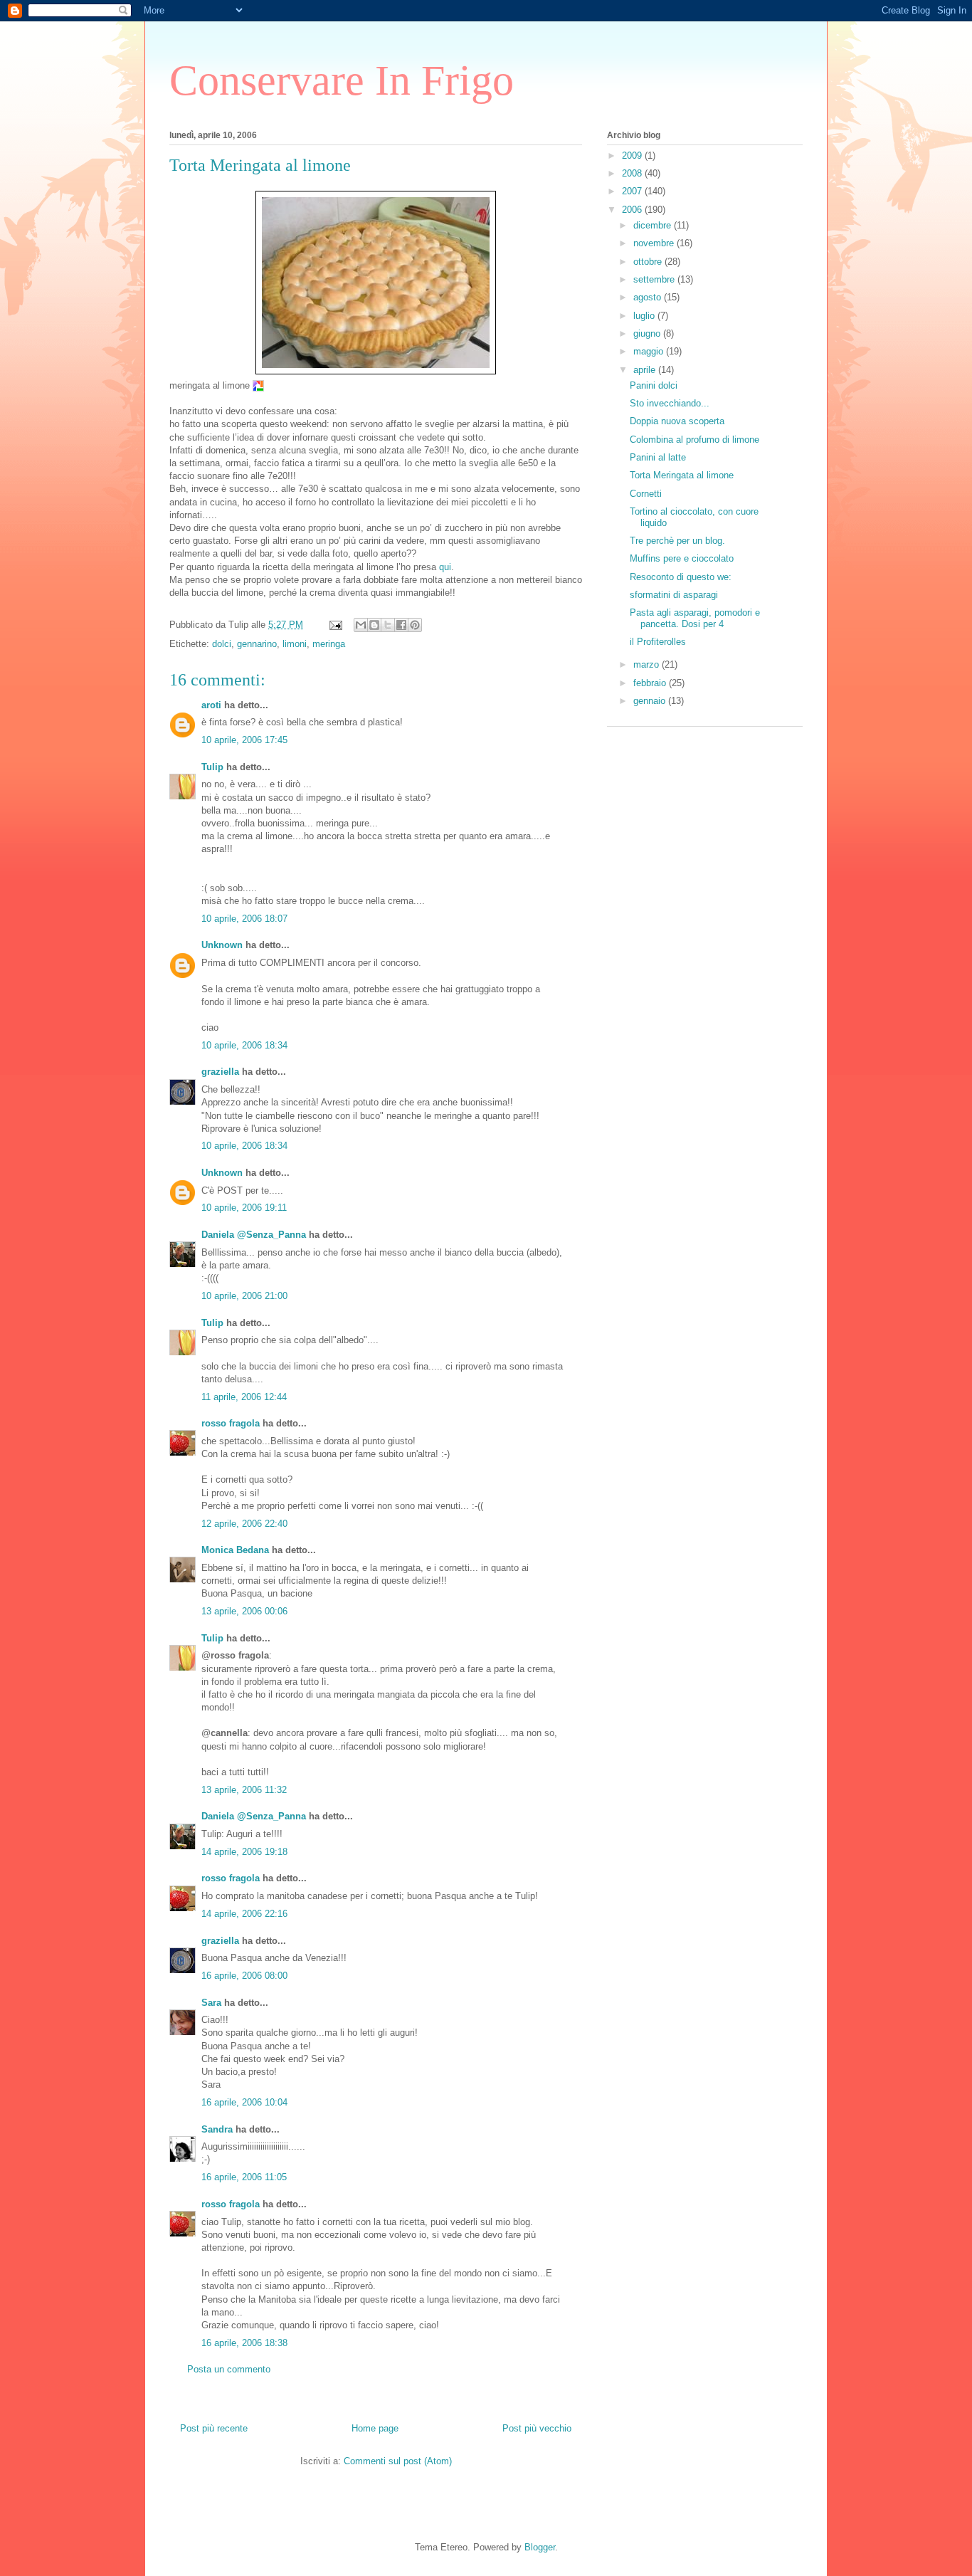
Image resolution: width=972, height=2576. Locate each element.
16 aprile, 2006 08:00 (244, 1976)
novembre (655, 243)
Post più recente (214, 2428)
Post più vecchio (537, 2428)
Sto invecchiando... (670, 403)
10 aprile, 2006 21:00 (244, 1296)
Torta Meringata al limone (682, 475)
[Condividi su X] (388, 625)
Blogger (540, 2547)
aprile (646, 370)
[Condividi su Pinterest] (415, 625)
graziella (220, 1072)
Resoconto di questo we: (681, 577)
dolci (222, 644)
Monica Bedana (235, 1550)
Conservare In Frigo (342, 80)
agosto (649, 297)
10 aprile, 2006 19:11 (244, 1208)
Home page (375, 2428)
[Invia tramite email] (361, 625)
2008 (633, 173)
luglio (645, 316)
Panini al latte (658, 457)
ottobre (649, 262)
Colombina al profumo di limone (694, 440)
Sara (211, 2003)
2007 (633, 191)
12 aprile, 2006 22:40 (244, 1524)
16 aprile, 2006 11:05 (244, 2177)
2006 (633, 210)
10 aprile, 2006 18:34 (244, 1045)
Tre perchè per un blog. (677, 541)
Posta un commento (229, 2369)
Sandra (217, 2129)
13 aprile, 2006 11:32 (244, 1790)
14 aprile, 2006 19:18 (244, 1852)
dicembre (654, 225)
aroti (211, 705)
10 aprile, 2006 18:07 (244, 919)
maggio (650, 351)
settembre (655, 279)
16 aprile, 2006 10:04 (244, 2102)
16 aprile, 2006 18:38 (244, 2343)
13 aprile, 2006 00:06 (244, 1611)
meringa (329, 644)
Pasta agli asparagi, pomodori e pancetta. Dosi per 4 (695, 618)
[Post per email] (335, 625)
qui (445, 567)
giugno (648, 333)
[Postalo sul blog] (374, 625)
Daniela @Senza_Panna (254, 1235)
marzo (648, 664)
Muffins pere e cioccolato (682, 558)
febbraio (651, 683)
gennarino (257, 644)
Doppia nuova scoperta (677, 421)
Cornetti (646, 494)
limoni (295, 644)
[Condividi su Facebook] (401, 625)
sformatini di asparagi (674, 595)
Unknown (222, 945)
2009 (633, 156)
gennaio (651, 701)
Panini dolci (654, 385)
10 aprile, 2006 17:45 (244, 740)
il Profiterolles (658, 642)
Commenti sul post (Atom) (398, 2461)
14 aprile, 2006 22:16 (244, 1914)
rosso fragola (231, 1423)
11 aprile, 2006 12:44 (244, 1397)
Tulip (212, 767)
